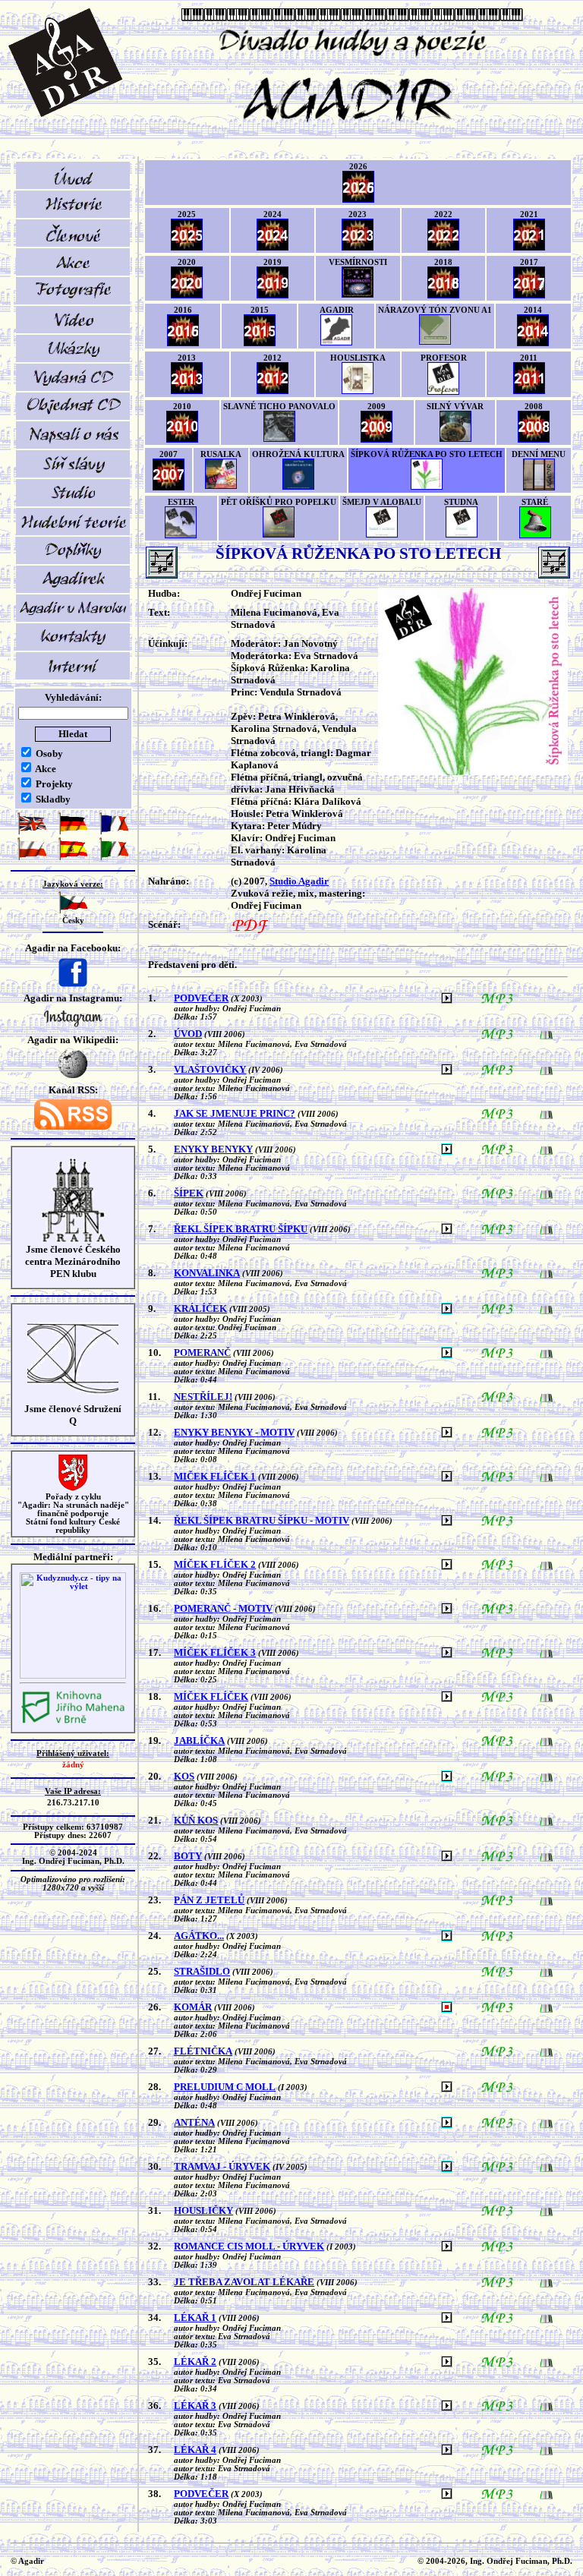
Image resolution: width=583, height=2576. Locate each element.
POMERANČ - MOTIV (223, 1608)
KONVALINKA (207, 1273)
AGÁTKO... (199, 1936)
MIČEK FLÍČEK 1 (215, 1476)
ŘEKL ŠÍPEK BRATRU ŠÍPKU (241, 1229)
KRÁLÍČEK (200, 1308)
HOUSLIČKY (203, 2210)
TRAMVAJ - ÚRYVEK (222, 2166)
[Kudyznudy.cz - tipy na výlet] (73, 1676)
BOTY (188, 1856)
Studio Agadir (299, 881)
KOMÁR (193, 2007)
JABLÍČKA (199, 1740)
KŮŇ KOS (196, 1820)
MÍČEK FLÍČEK (211, 1696)
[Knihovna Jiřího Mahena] (73, 1722)
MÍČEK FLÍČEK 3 (215, 1652)
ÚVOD (188, 1034)
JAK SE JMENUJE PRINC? (235, 1113)
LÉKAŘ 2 (195, 2362)
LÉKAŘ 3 (195, 2406)
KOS (184, 1776)
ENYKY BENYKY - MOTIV (234, 1432)
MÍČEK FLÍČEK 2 (215, 1564)
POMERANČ (202, 1353)
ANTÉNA (194, 2122)
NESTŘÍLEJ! (203, 1397)
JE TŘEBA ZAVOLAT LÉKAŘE (244, 2282)
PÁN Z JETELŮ (209, 1900)
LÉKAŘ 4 (195, 2450)
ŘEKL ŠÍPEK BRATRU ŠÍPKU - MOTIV (262, 1520)
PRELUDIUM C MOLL (225, 2087)
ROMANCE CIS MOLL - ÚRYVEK (249, 2246)
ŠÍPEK (189, 1193)
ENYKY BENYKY (213, 1149)
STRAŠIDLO (202, 1971)
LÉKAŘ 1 (195, 2317)
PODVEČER (201, 998)
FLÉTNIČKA (203, 2051)
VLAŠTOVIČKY (210, 1069)
